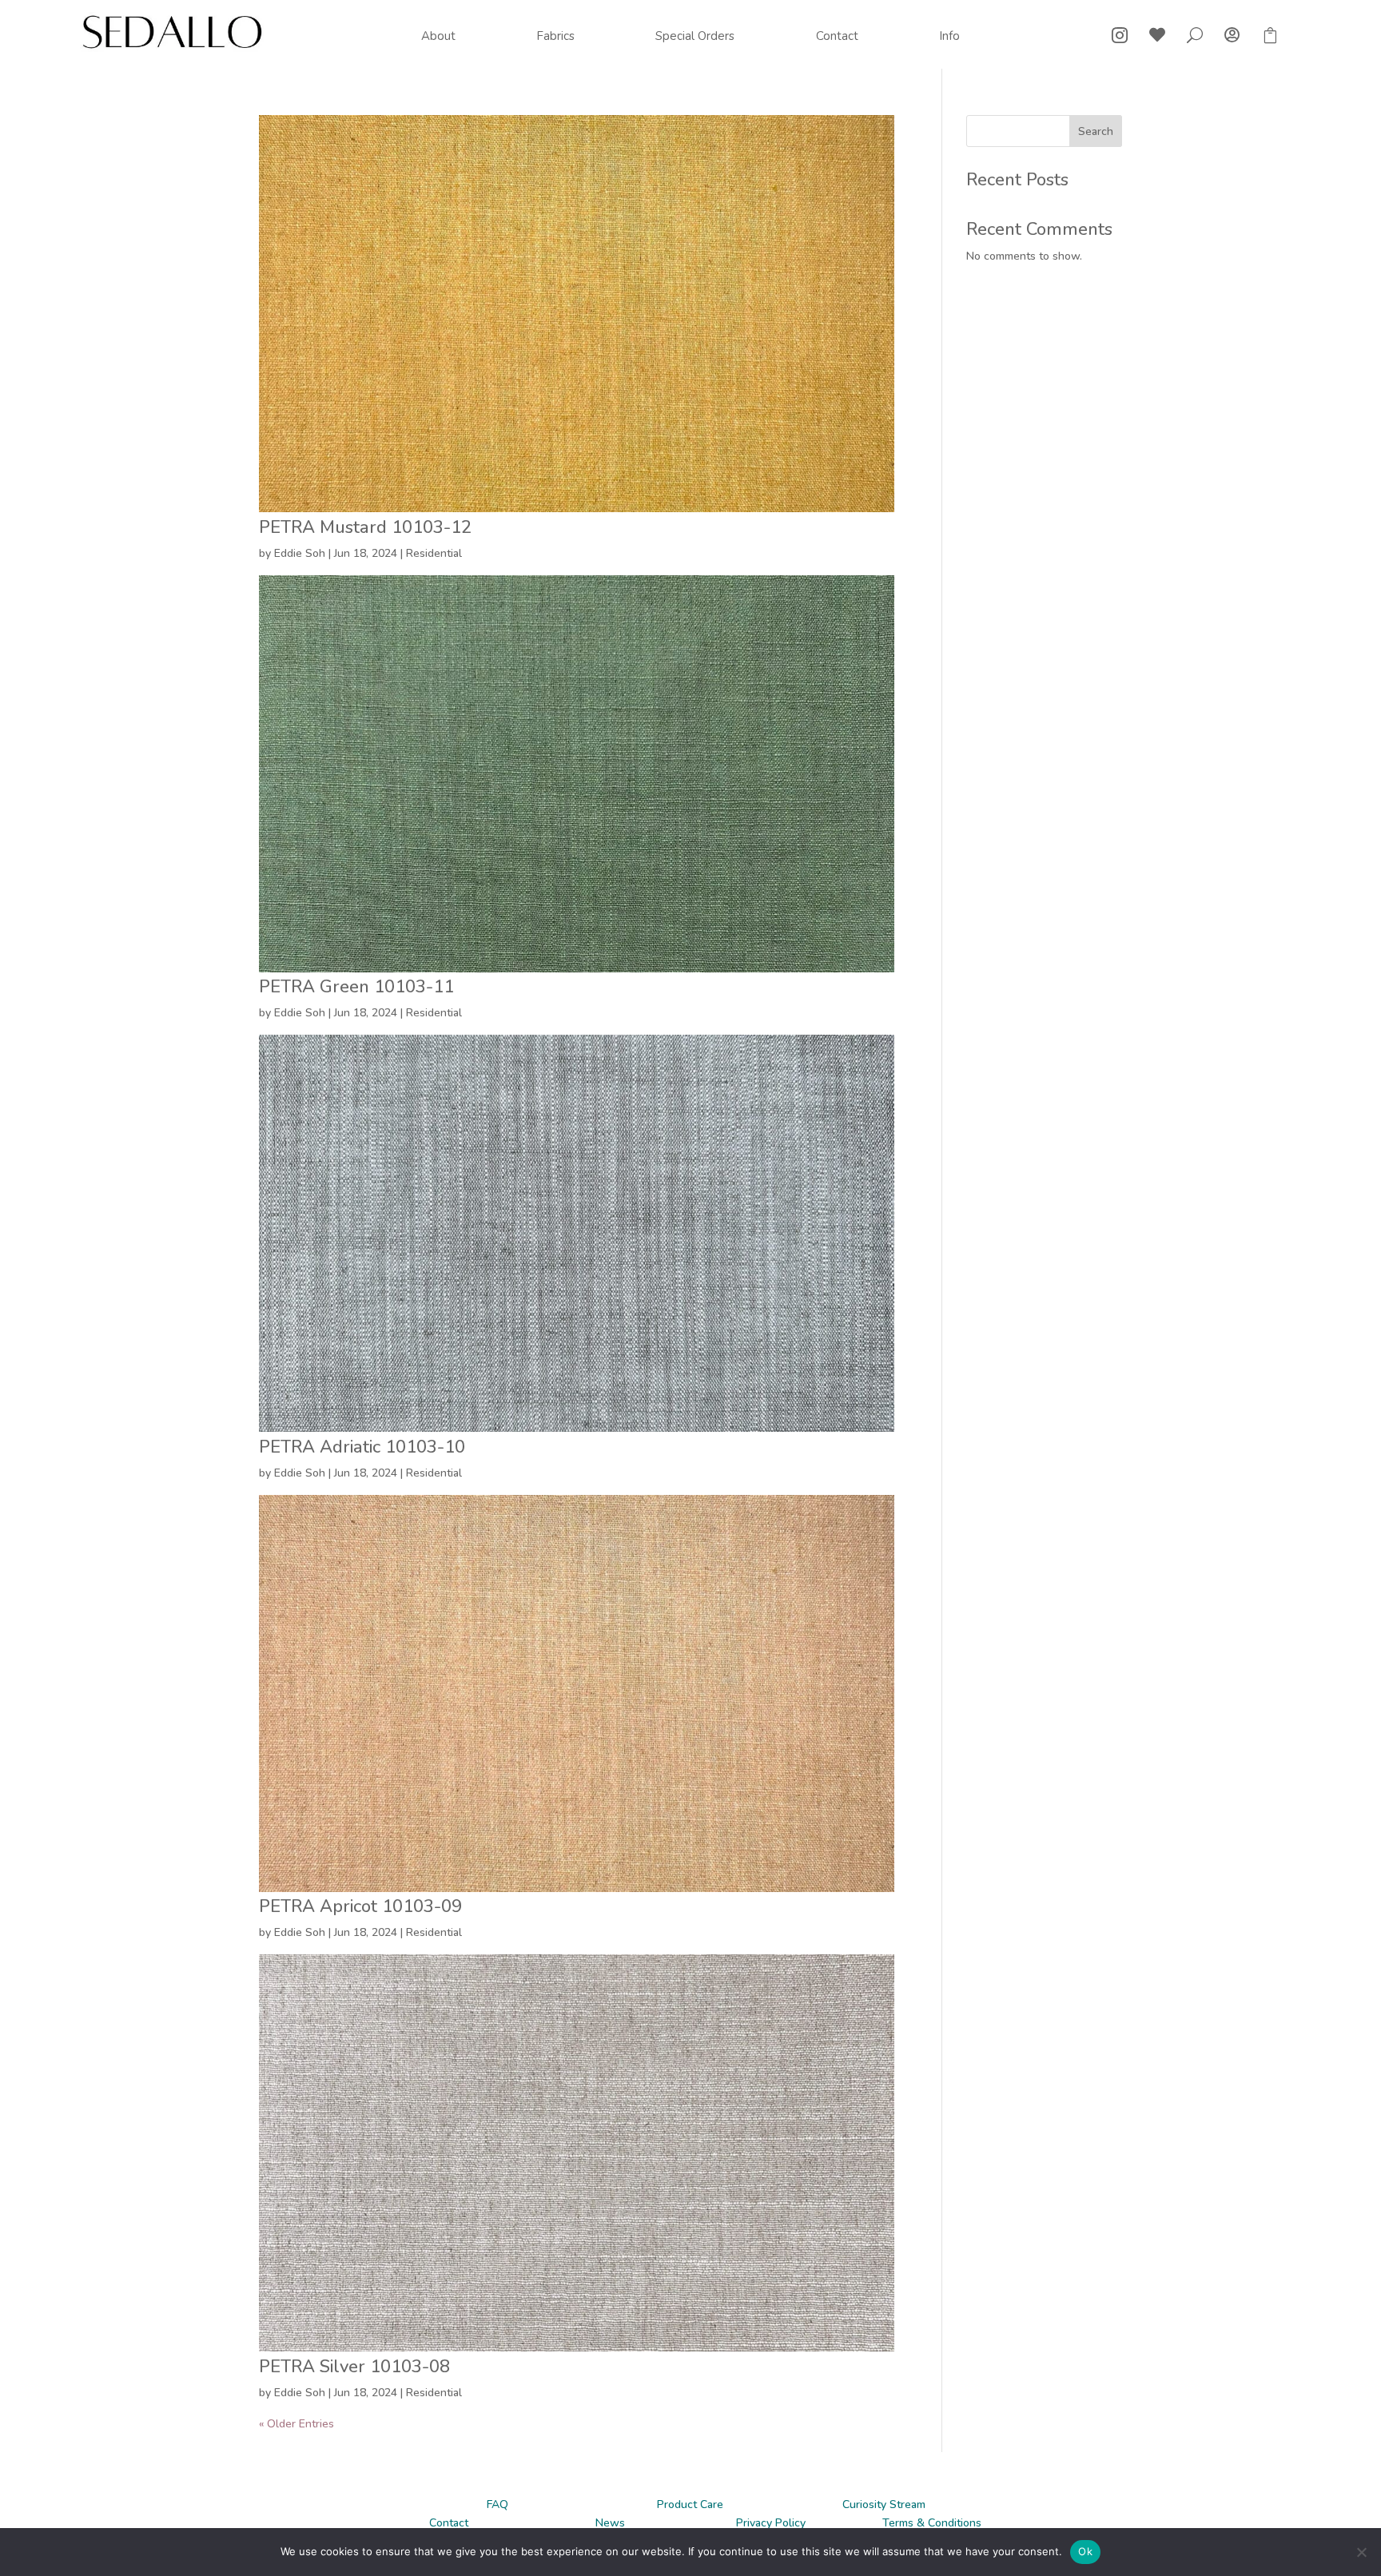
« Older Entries (296, 2424)
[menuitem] (438, 36)
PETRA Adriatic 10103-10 (362, 1447)
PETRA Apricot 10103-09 (360, 1906)
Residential (434, 553)
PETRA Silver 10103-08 (354, 2367)
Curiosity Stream (884, 2504)
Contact (449, 2523)
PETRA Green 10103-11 (356, 987)
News (610, 2523)
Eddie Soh (300, 553)
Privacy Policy (771, 2523)
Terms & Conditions (932, 2523)
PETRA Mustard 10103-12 (365, 527)
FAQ (497, 2504)
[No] (1361, 2552)
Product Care (690, 2504)
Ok (1085, 2551)
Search (1096, 131)
